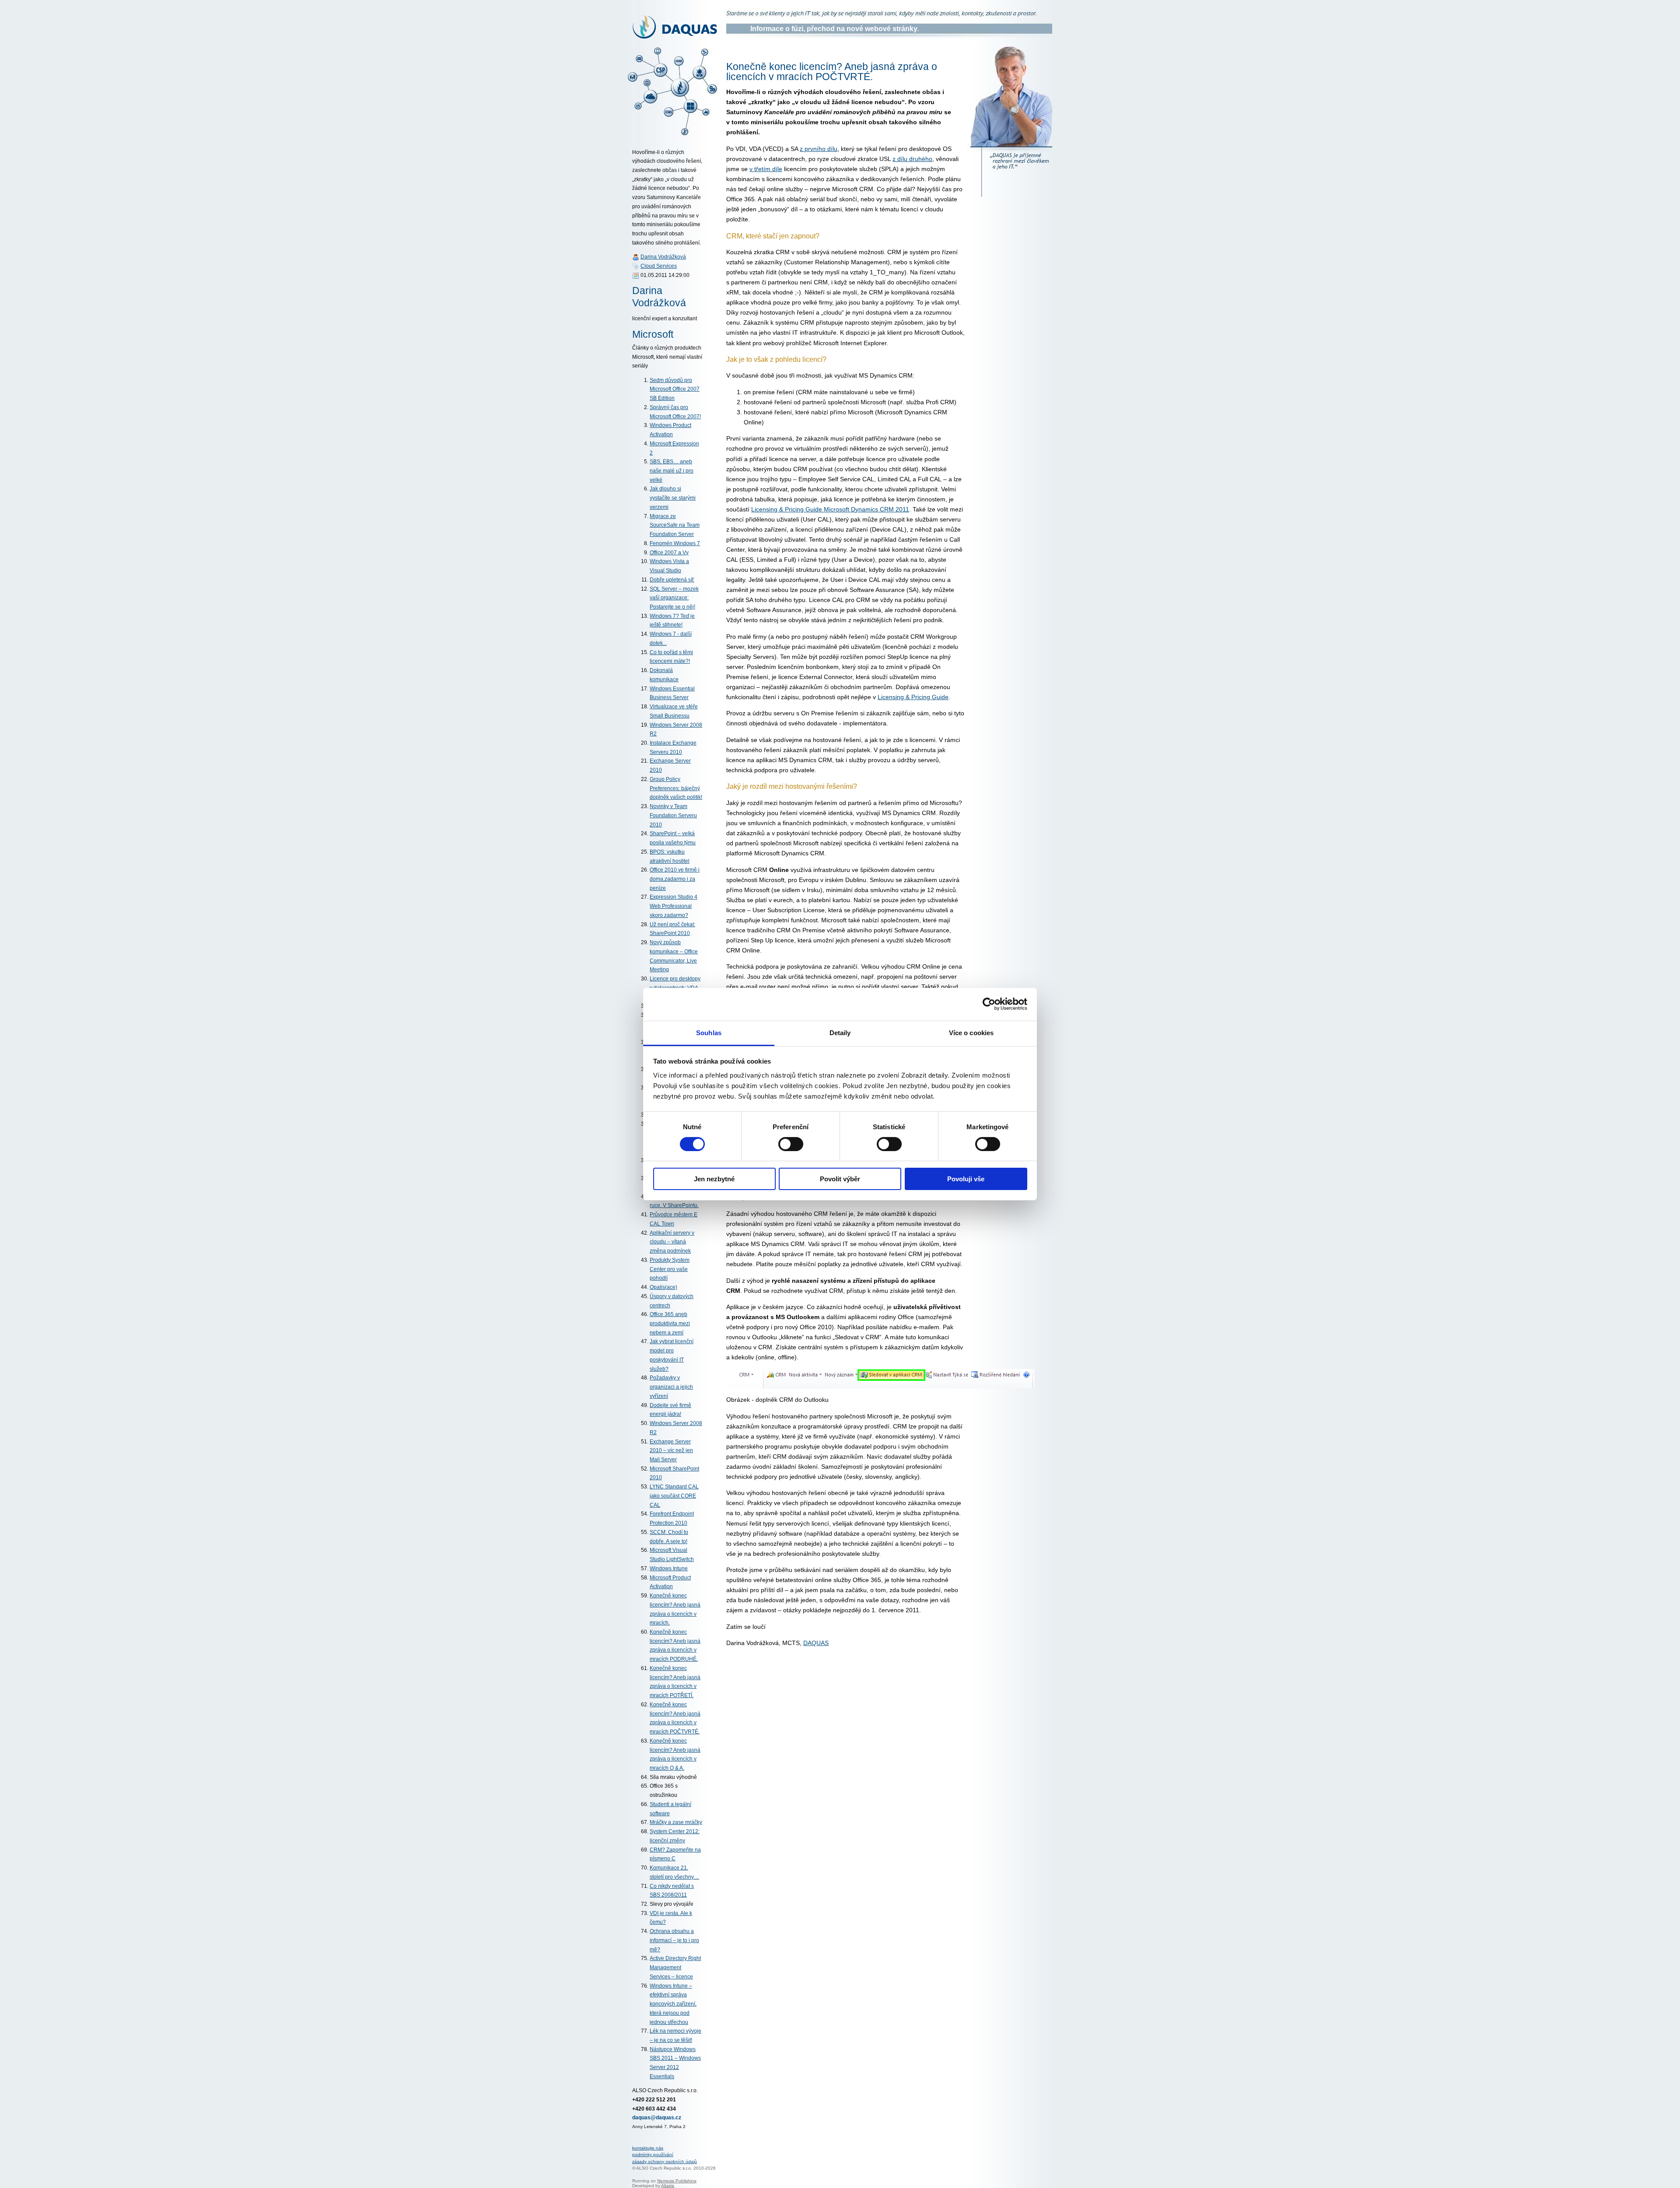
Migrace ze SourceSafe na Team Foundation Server (675, 525)
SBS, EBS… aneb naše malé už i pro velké (672, 471)
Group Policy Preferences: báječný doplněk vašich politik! (676, 788)
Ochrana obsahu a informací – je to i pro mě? (674, 1940)
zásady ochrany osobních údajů (665, 2162)
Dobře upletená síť (672, 580)
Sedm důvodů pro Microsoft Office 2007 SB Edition (675, 389)
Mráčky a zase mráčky (676, 1822)
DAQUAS (816, 1643)
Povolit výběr (840, 1179)
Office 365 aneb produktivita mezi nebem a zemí (670, 1323)
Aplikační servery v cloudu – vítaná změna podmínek (672, 1242)
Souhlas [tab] (709, 1032)
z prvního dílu (819, 149)
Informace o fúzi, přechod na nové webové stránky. (835, 29)
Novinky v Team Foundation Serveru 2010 (673, 815)
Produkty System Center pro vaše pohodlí (670, 1269)
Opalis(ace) (663, 1287)
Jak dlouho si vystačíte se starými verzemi (673, 498)
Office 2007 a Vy (669, 553)
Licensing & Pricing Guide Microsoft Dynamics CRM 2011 (830, 509)
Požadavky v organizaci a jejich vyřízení (671, 1387)
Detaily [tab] (840, 1032)
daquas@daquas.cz (657, 2118)
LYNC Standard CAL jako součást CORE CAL (674, 1496)
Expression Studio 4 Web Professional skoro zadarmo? (674, 906)
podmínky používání (653, 2155)
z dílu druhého (912, 159)
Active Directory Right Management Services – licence (675, 1967)
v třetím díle (766, 169)
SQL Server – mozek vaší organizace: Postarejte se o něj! (674, 598)
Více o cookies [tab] (971, 1032)
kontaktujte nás (648, 2148)
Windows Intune (669, 1568)
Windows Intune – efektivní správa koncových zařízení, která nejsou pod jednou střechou (673, 2004)
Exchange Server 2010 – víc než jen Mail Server (671, 1451)
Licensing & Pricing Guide (913, 697)
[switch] (791, 1144)
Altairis (668, 2186)
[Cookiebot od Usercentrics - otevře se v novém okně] (989, 1004)
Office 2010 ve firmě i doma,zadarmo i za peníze (675, 879)
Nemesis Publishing (677, 2181)
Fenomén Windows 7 (675, 543)
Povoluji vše (966, 1179)
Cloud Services (659, 266)
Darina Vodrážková (663, 257)
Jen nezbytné (714, 1179)
